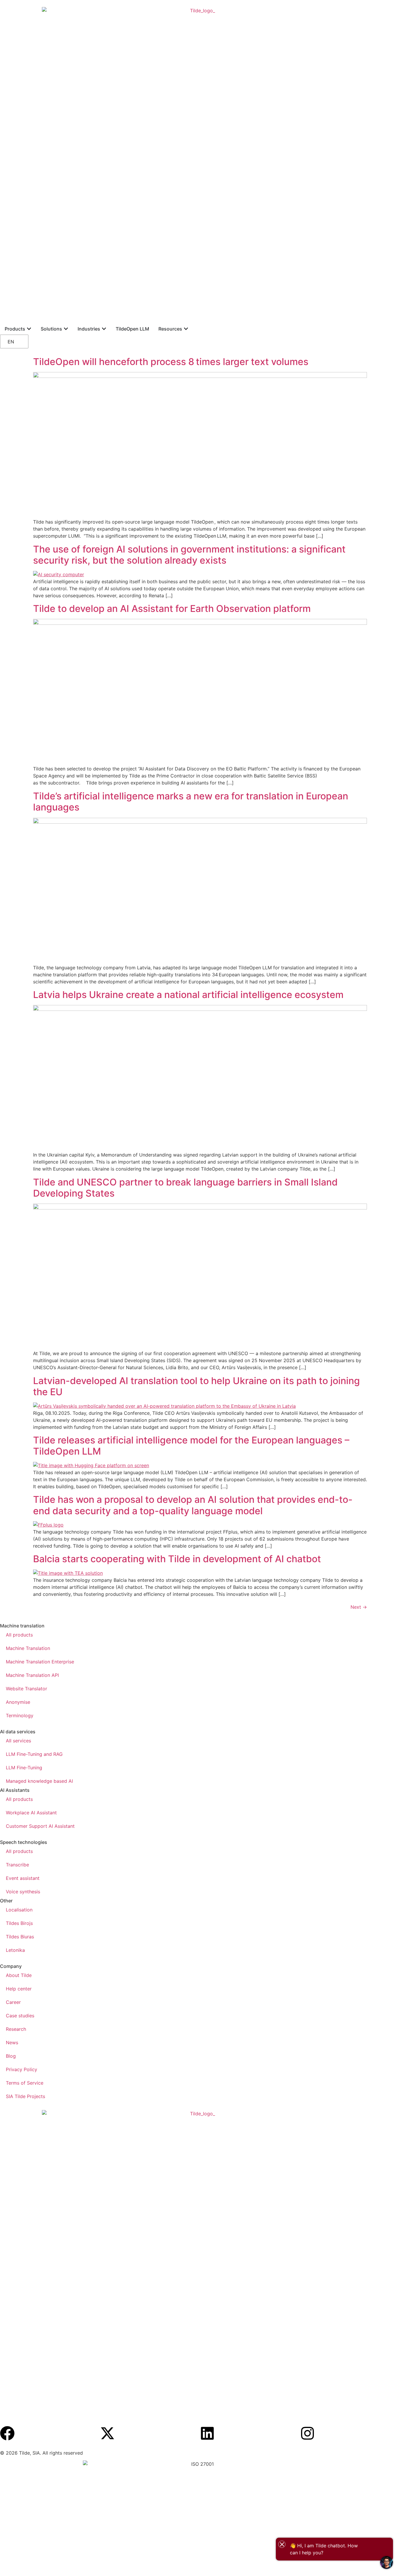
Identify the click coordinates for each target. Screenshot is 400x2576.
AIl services (18, 1741)
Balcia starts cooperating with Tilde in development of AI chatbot (178, 1559)
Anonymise (18, 1702)
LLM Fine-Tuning (24, 1768)
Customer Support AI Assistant (40, 1826)
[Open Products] (29, 329)
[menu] (29, 341)
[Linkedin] (207, 2433)
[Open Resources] (186, 329)
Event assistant (23, 1878)
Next (359, 1607)
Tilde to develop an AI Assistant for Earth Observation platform (173, 609)
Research (16, 2029)
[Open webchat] (387, 2563)
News (12, 2042)
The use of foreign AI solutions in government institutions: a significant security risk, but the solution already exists (189, 555)
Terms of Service (25, 2083)
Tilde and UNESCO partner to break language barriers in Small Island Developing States (185, 1188)
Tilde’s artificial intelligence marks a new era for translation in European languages (191, 802)
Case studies (20, 2016)
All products (19, 1635)
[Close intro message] (282, 2544)
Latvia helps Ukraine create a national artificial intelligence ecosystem (188, 995)
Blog (11, 2056)
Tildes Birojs (19, 1923)
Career (13, 2002)
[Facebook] (7, 2433)
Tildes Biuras (20, 1937)
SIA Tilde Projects (25, 2096)
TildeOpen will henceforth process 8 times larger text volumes (171, 362)
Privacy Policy (22, 2069)
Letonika (15, 1950)
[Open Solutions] (66, 329)
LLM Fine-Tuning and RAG (34, 1754)
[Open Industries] (104, 329)
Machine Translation (28, 1648)
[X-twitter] (107, 2433)
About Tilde (19, 1975)
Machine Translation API (32, 1675)
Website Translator (27, 1689)
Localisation (19, 1910)
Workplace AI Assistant (31, 1813)
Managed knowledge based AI (39, 1781)
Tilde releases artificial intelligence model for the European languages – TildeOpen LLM (191, 1446)
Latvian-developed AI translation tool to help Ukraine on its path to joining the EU (196, 1386)
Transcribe (17, 1865)
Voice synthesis (23, 1892)
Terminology (20, 1715)
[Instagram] (307, 2433)
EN (11, 342)
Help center (19, 1989)
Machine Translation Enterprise (40, 1662)
